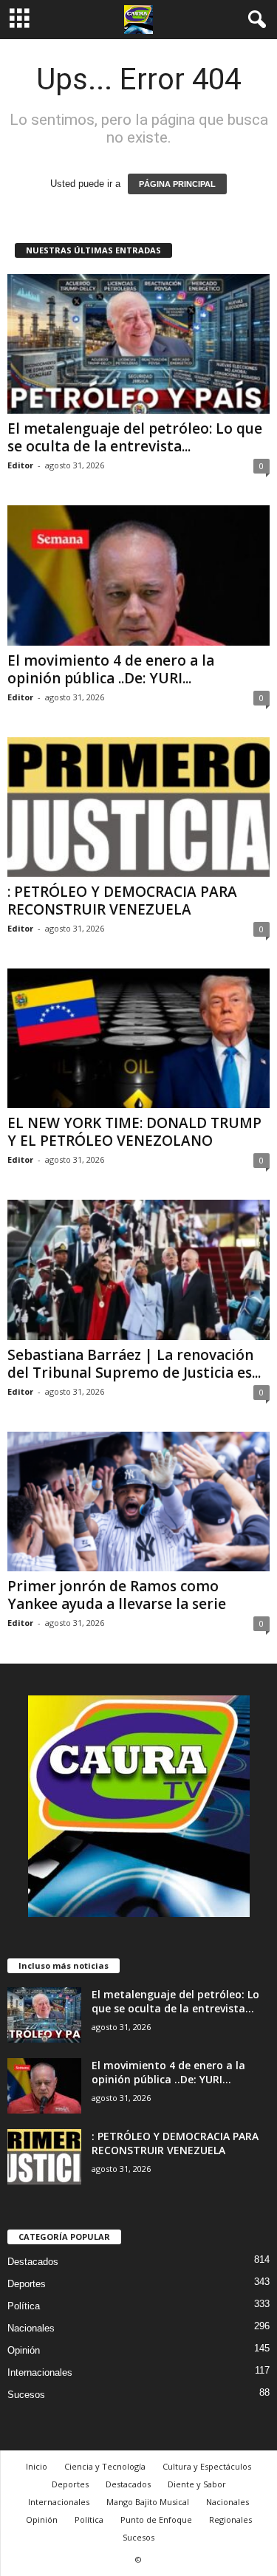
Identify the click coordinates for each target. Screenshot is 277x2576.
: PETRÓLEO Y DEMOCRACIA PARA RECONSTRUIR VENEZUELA (122, 901)
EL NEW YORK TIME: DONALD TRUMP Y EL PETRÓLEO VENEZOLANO (134, 1132)
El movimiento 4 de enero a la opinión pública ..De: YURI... (111, 669)
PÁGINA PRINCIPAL (177, 184)
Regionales (230, 2519)
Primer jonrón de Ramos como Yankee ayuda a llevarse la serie (117, 1595)
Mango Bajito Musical (148, 2502)
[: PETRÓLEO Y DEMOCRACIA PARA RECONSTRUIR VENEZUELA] (138, 807)
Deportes (27, 2284)
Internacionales (40, 2372)
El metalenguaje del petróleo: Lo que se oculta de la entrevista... (135, 437)
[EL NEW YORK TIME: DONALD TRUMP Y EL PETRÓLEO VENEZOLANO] (138, 1038)
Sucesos (26, 2395)
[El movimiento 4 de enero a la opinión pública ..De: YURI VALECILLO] (138, 575)
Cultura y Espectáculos (207, 2466)
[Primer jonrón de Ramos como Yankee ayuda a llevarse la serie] (138, 1501)
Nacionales (31, 2328)
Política (24, 2306)
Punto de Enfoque (156, 2519)
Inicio (37, 2466)
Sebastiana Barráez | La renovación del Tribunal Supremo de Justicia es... (134, 1364)
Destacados (33, 2262)
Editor (20, 465)
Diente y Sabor (197, 2484)
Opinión (24, 2350)
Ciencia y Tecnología (105, 2466)
